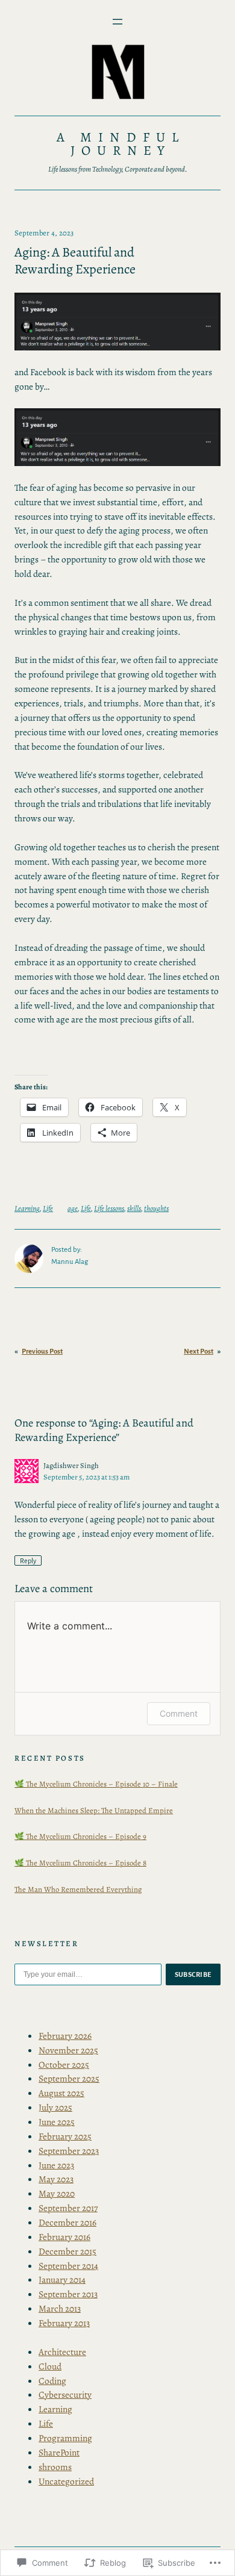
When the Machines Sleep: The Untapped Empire (94, 1810)
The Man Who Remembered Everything (78, 1889)
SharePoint (59, 2452)
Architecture (62, 2352)
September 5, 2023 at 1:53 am (86, 1477)
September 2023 (69, 2151)
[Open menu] (117, 22)
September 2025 (69, 2078)
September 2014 (68, 2266)
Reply (28, 1561)
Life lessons (109, 1208)
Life (48, 1208)
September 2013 (68, 2294)
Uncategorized (66, 2481)
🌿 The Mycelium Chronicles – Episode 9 (80, 1836)
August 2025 (61, 2093)
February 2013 (64, 2323)
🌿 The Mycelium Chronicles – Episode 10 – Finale (96, 1784)
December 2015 (67, 2251)
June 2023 (56, 2165)
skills (134, 1208)
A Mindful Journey (121, 144)
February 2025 (65, 2136)
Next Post (199, 1352)
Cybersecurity (65, 2394)
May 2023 (56, 2179)
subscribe (193, 1974)
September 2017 (68, 2208)
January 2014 (62, 2279)
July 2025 (55, 2107)
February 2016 (64, 2237)
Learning (27, 1208)
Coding (52, 2381)
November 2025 (68, 2050)
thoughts (156, 1208)
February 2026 (65, 2036)
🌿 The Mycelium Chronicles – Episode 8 (80, 1863)
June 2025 (57, 2122)
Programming (65, 2438)
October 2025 (64, 2064)
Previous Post (42, 1352)
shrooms (55, 2467)
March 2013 (60, 2308)
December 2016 (67, 2222)
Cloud (50, 2366)
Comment (179, 1713)
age (73, 1208)
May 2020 (57, 2193)
